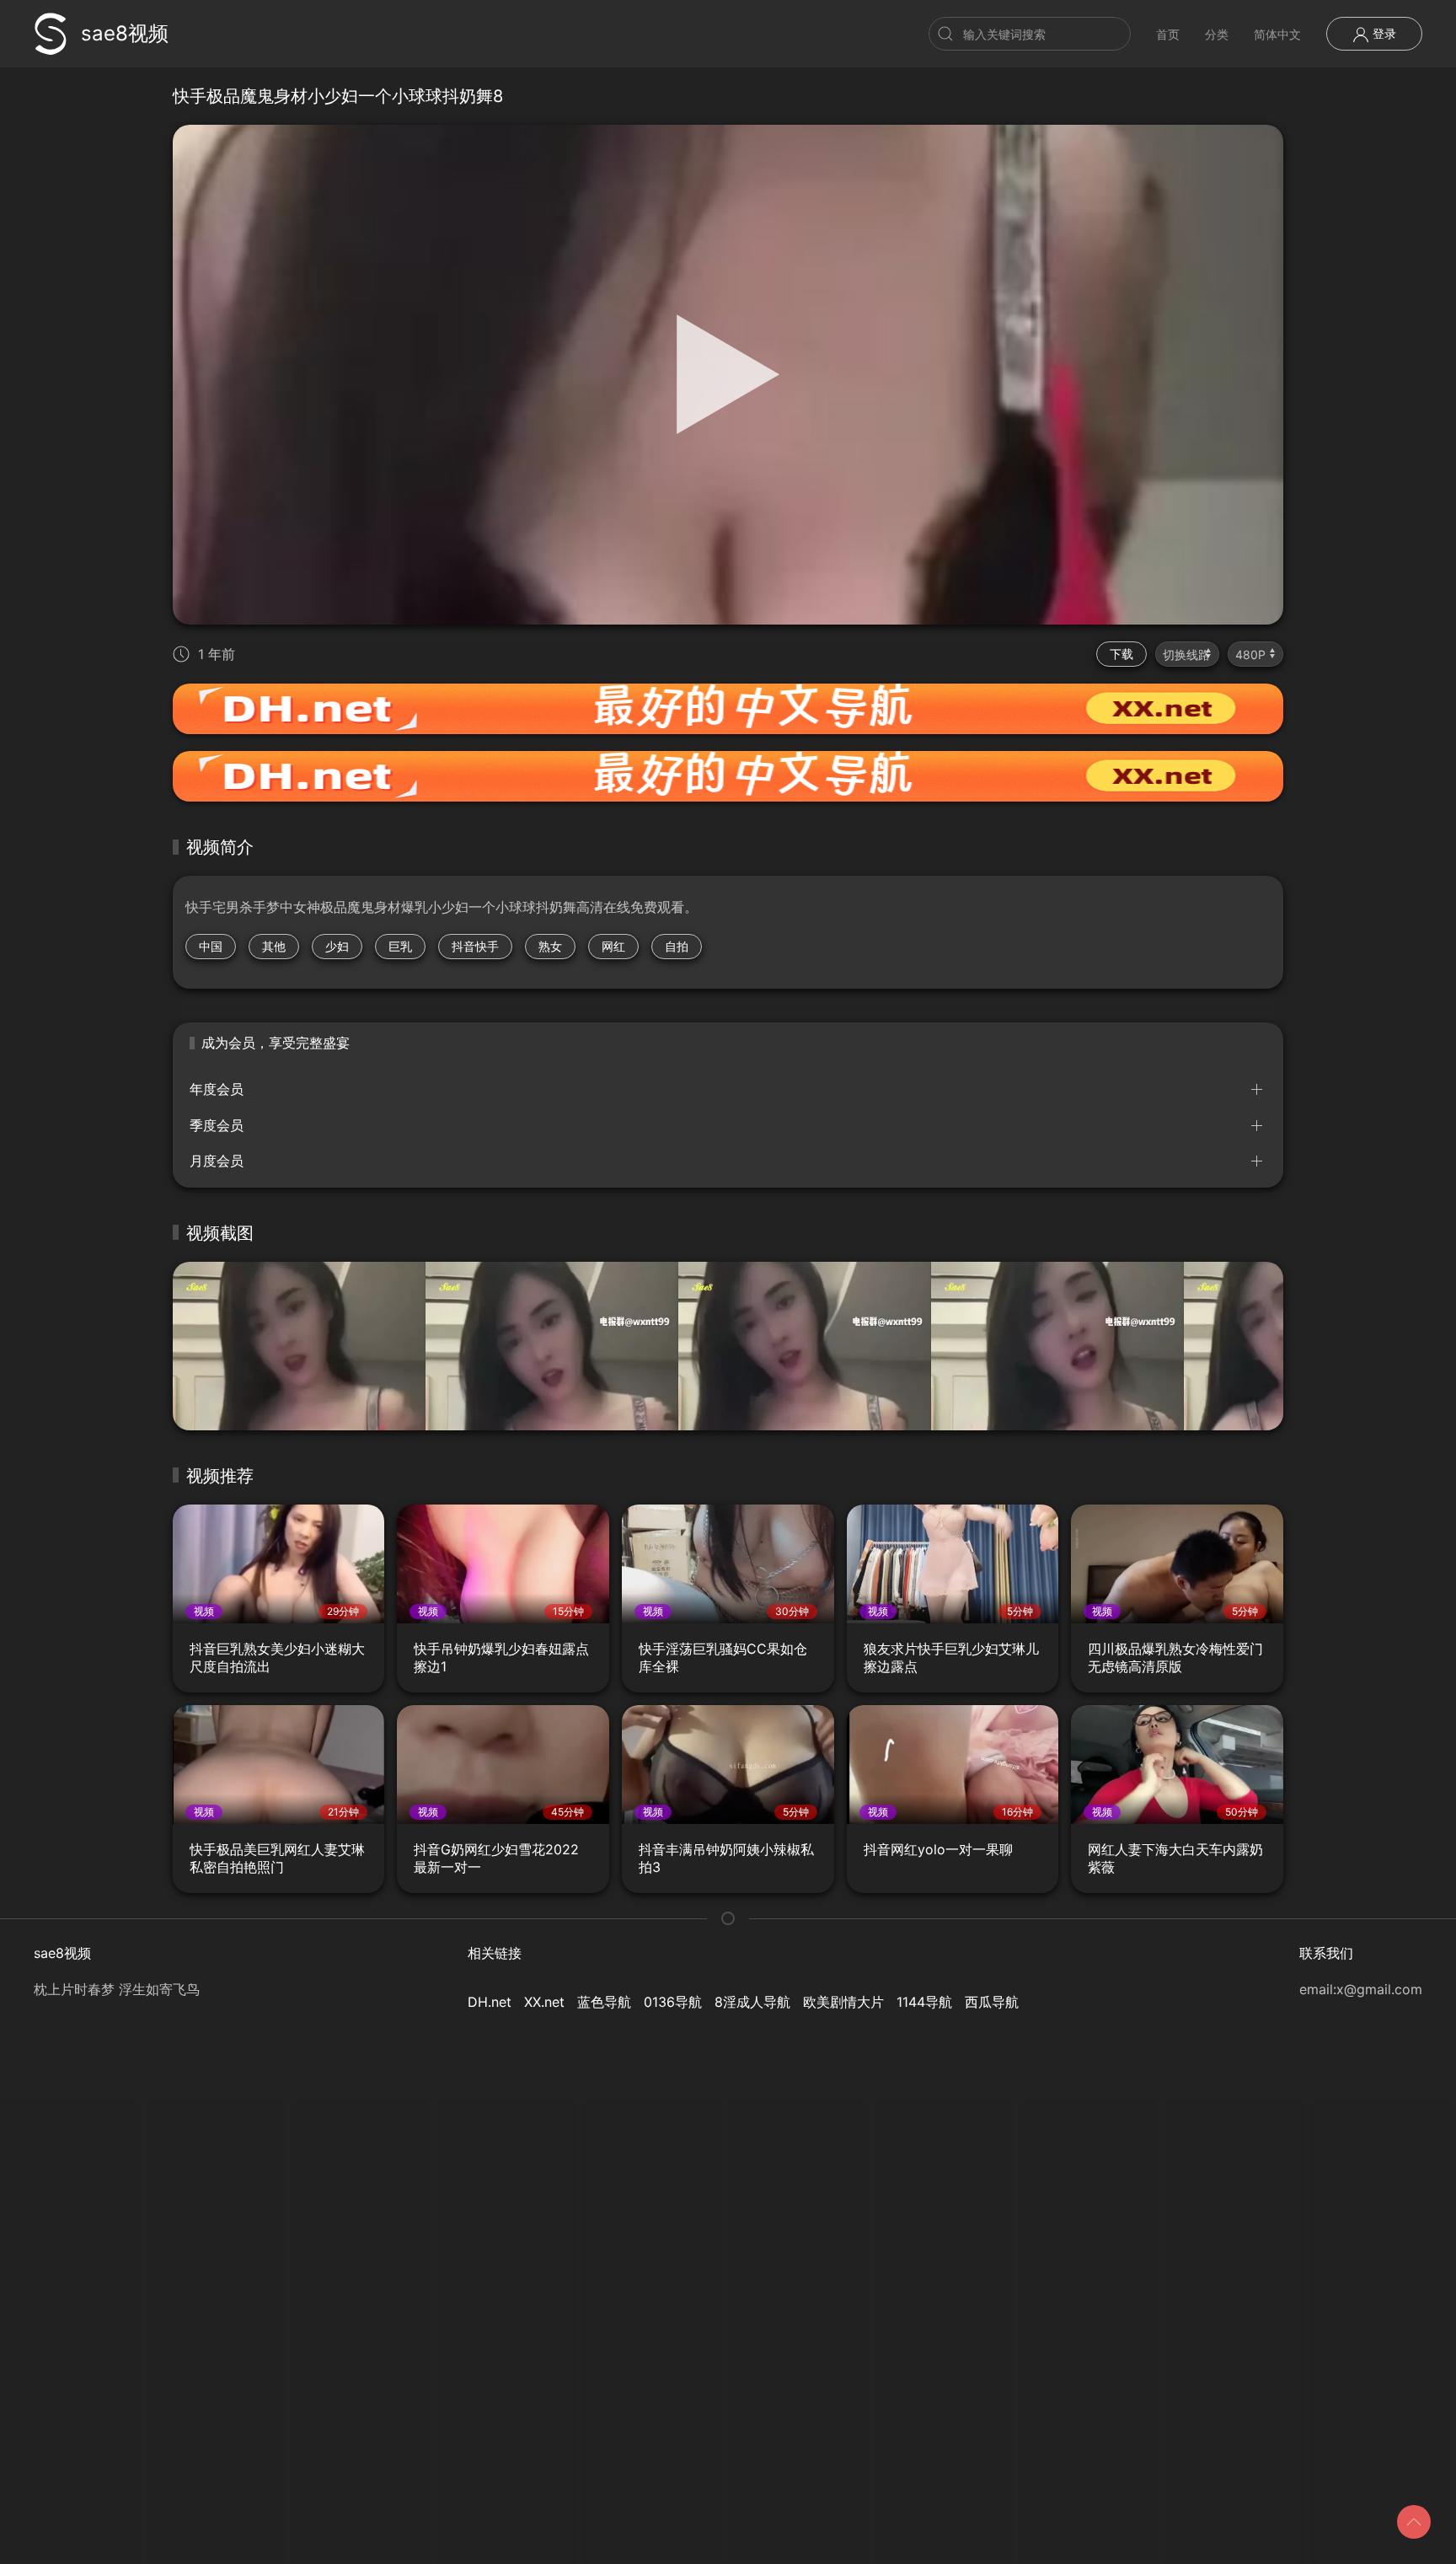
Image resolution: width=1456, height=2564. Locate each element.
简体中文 (1277, 34)
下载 (1121, 654)
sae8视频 (125, 33)
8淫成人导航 (752, 2002)
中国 (211, 946)
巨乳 (400, 946)
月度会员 (217, 1161)
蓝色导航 (604, 2002)
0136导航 (673, 2002)
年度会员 (217, 1089)
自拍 (677, 946)
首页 (1168, 34)
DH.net (490, 2002)
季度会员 (217, 1125)
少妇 (337, 946)
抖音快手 (475, 946)
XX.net (544, 2002)
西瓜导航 (992, 2002)
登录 (1383, 33)
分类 (1217, 34)
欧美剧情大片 (843, 2002)
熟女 (550, 946)
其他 (274, 946)
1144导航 (924, 2002)
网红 (613, 946)
